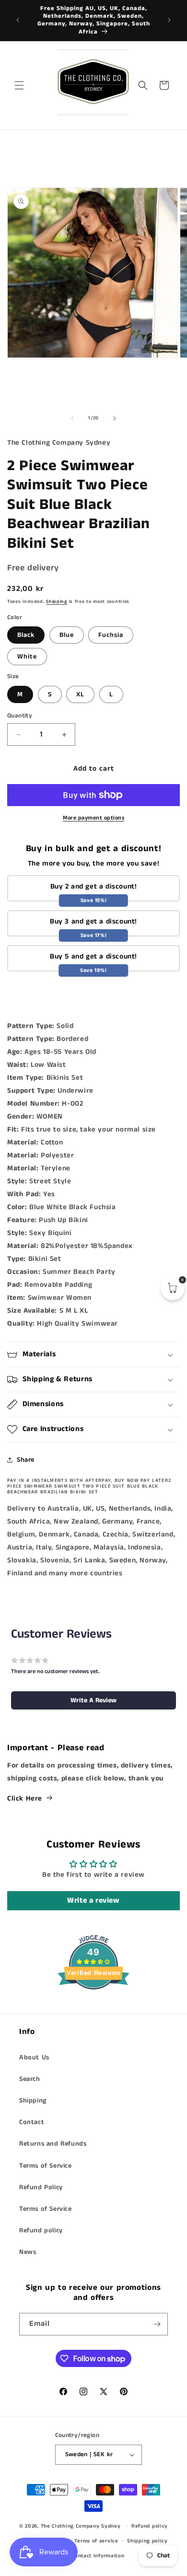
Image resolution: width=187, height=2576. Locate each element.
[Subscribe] (157, 2324)
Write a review (93, 1900)
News (28, 2252)
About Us (34, 2057)
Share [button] (26, 1460)
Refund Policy (41, 2187)
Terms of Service (46, 2166)
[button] (19, 85)
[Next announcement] (169, 20)
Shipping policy (147, 2541)
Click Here (25, 1798)
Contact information (98, 2556)
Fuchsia (111, 635)
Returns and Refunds (53, 2144)
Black (26, 635)
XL (80, 694)
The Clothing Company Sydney (81, 2526)
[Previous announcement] (18, 20)
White (27, 657)
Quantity (20, 716)
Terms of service (96, 2541)
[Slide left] (72, 418)
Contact (32, 2122)
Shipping (57, 601)
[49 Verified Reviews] (93, 2007)
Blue (67, 635)
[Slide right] (115, 418)
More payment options (93, 818)
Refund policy (41, 2230)
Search (30, 2079)
